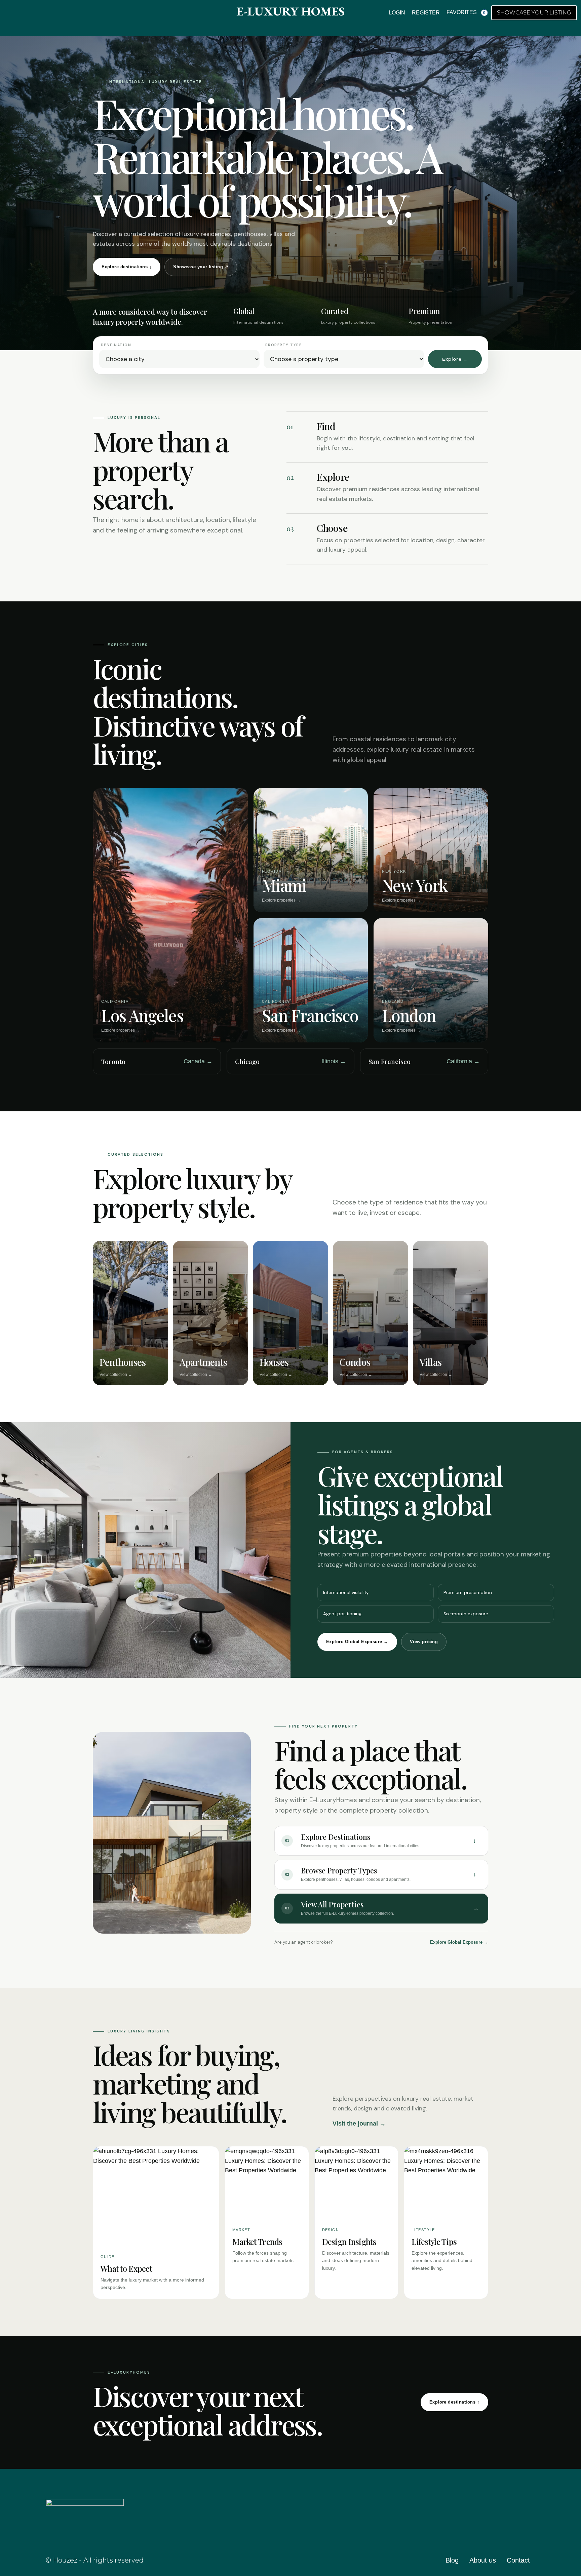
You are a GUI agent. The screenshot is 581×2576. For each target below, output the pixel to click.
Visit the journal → (359, 2124)
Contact (518, 2560)
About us (483, 2560)
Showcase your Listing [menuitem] (534, 13)
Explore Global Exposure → (357, 1642)
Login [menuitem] (397, 13)
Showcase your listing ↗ (201, 267)
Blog (452, 2560)
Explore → (455, 359)
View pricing (424, 1642)
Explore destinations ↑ (454, 2402)
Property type (283, 345)
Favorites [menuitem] (466, 12)
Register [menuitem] (426, 13)
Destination (116, 345)
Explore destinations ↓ (127, 267)
